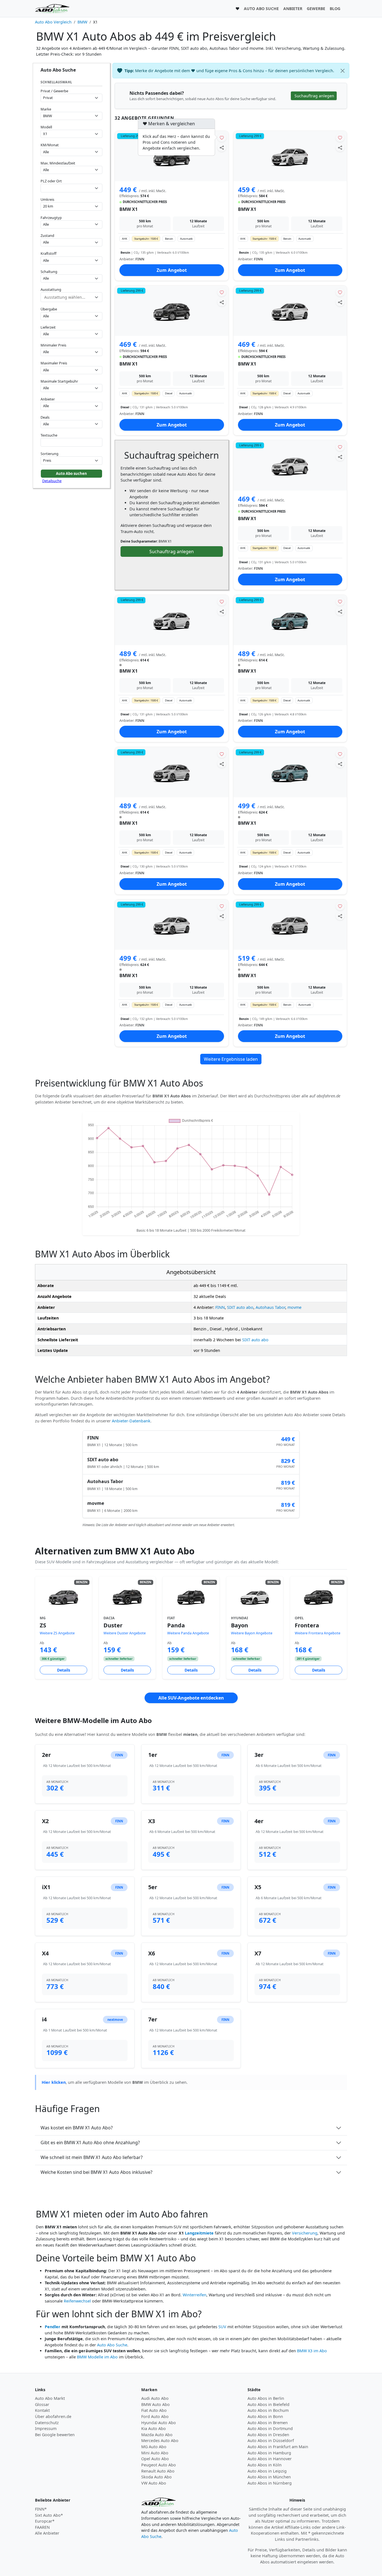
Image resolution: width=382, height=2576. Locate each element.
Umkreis (47, 199)
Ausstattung (51, 289)
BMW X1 (128, 209)
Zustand (47, 235)
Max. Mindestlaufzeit (58, 163)
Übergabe (49, 309)
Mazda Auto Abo (157, 2435)
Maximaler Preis (54, 363)
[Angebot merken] (222, 137)
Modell (46, 127)
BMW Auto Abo (155, 2404)
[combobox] (71, 188)
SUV (222, 2327)
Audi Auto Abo (155, 2398)
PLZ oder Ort (51, 181)
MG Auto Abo (154, 2447)
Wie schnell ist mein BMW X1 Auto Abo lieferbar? (92, 2157)
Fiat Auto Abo (154, 2410)
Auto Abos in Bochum (268, 2410)
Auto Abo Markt (50, 2398)
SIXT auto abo (240, 1307)
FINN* (41, 2509)
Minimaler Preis (53, 345)
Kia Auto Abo (154, 2428)
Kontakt (42, 2410)
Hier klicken (54, 2082)
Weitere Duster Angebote (125, 1633)
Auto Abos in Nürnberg (270, 2483)
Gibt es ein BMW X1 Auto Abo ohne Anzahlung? (90, 2143)
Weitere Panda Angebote (188, 1633)
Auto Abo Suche (112, 2345)
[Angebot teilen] (222, 147)
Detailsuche (52, 481)
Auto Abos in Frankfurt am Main (278, 2447)
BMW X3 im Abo (312, 2351)
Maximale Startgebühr (59, 381)
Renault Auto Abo (158, 2471)
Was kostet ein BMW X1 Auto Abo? (77, 2128)
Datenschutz (47, 2423)
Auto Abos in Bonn (265, 2416)
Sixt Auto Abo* (49, 2515)
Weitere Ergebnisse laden (231, 1059)
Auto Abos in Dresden (268, 2435)
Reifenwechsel (77, 2301)
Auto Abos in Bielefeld (268, 2404)
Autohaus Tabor (270, 1307)
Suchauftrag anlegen (172, 552)
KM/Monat (50, 145)
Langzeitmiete (199, 2233)
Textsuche (49, 435)
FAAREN (42, 2527)
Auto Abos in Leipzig (267, 2471)
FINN (220, 1307)
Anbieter (48, 399)
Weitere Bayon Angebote (252, 1633)
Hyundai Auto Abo (159, 2423)
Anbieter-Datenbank (131, 1421)
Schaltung (49, 272)
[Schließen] (343, 71)
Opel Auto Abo (155, 2459)
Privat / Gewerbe (54, 91)
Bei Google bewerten (55, 2435)
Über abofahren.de (53, 2416)
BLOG (335, 9)
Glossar (42, 2404)
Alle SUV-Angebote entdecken (191, 1698)
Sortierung (49, 454)
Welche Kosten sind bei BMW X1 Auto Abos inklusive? (96, 2172)
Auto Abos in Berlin (266, 2398)
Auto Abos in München (269, 2477)
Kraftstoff (49, 253)
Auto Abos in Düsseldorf (271, 2441)
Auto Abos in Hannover (270, 2459)
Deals (45, 417)
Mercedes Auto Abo (160, 2441)
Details (64, 1670)
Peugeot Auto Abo (159, 2465)
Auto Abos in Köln (265, 2465)
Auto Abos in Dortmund (270, 2428)
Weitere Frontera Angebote (318, 1633)
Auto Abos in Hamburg (269, 2453)
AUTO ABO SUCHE (261, 9)
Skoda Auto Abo (156, 2477)
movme (294, 1307)
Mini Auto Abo (155, 2453)
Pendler (53, 2327)
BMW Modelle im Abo (97, 2357)
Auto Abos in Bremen (268, 2423)
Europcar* (45, 2521)
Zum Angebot (172, 270)
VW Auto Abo (154, 2483)
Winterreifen (194, 2295)
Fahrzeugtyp (51, 218)
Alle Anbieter (47, 2533)
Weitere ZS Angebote (57, 1633)
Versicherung (305, 2233)
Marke (46, 109)
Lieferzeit (48, 327)
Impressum (46, 2428)
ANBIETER (293, 9)
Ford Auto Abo (155, 2416)
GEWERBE (316, 9)
